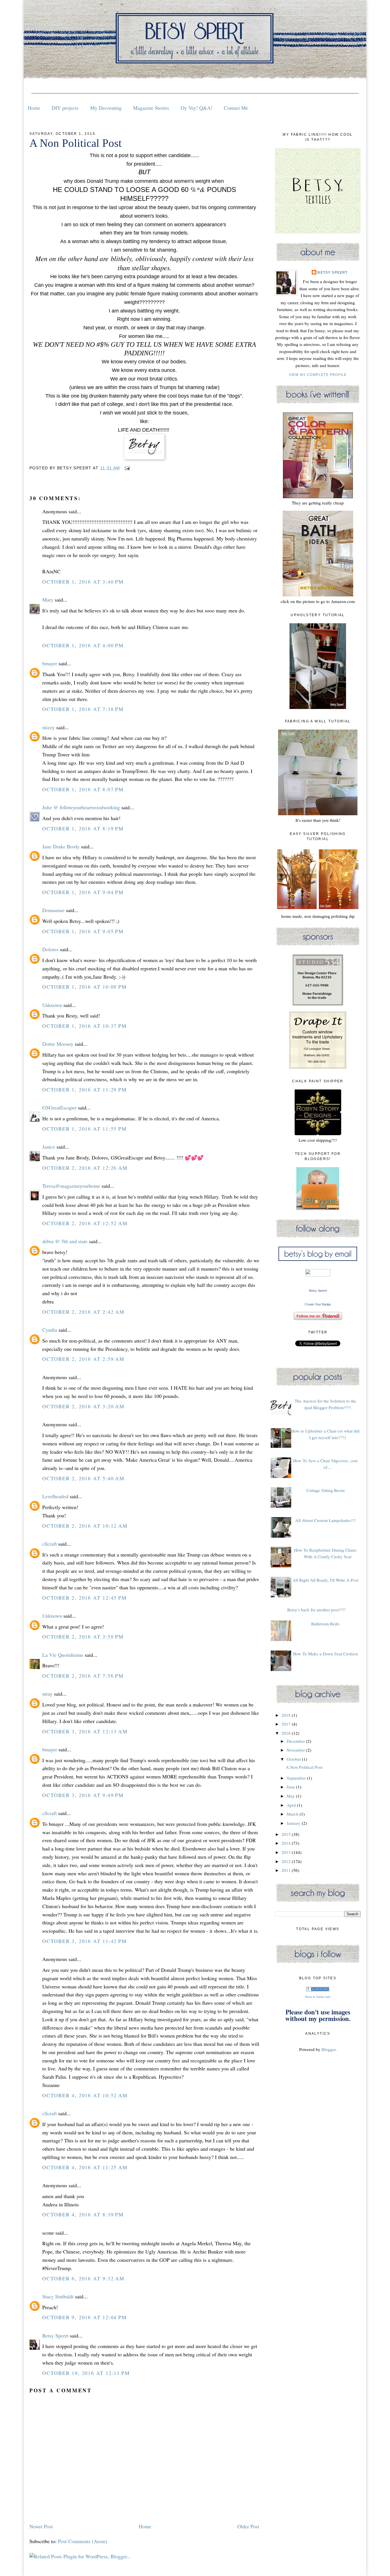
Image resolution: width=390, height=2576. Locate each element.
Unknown (52, 1005)
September (297, 1778)
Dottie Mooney (58, 1044)
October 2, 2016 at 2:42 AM (83, 1312)
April (292, 1805)
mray (47, 1694)
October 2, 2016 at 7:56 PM (83, 1676)
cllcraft (50, 1544)
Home (34, 108)
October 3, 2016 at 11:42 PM (85, 1941)
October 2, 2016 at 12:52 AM (85, 1223)
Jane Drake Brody (61, 846)
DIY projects (65, 108)
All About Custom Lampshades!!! (325, 1520)
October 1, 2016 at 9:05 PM (83, 931)
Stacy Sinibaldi (58, 2296)
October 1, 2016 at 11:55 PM (85, 1129)
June (291, 1787)
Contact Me (236, 108)
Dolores (50, 949)
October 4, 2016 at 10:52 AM (85, 2095)
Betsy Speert (55, 2335)
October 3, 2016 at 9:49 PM (83, 1795)
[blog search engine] (318, 1990)
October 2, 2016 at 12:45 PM (85, 1598)
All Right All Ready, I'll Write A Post (325, 1580)
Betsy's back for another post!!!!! (316, 1610)
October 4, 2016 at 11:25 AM (85, 2167)
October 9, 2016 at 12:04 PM (85, 2317)
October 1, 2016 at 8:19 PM (83, 828)
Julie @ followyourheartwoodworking (81, 807)
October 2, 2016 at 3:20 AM (83, 1406)
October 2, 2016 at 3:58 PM (83, 1636)
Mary (48, 600)
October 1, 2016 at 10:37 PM (85, 1026)
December (296, 1741)
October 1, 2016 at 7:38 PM (83, 709)
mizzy (49, 727)
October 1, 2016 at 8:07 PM (83, 789)
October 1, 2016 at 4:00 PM (83, 645)
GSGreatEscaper (59, 1107)
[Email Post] (126, 468)
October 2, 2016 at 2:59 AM (83, 1359)
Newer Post (41, 2526)
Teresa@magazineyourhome (71, 1186)
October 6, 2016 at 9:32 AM (83, 2278)
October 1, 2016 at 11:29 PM (85, 1089)
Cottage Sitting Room (325, 1490)
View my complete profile (318, 375)
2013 (287, 1852)
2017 (287, 1724)
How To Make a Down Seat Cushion (325, 1654)
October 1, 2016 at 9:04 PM (83, 892)
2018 (287, 1715)
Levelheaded (55, 1496)
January (294, 1823)
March (293, 1814)
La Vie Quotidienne (63, 1655)
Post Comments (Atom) (83, 2541)
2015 (287, 1834)
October (294, 1759)
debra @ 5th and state (65, 1241)
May (291, 1796)
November (296, 1750)
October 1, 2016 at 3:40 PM (83, 582)
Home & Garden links (318, 1997)
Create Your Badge (318, 1304)
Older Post (248, 2526)
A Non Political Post (76, 143)
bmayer (50, 663)
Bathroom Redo (325, 1624)
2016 (287, 1733)
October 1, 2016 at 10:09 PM (85, 987)
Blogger (328, 2049)
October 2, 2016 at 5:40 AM (83, 1478)
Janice (49, 1147)
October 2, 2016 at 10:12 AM (85, 1526)
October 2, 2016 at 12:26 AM (85, 1168)
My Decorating (106, 108)
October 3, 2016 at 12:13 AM (85, 1731)
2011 (287, 1870)
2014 (287, 1843)
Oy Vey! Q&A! (197, 108)
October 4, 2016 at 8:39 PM (83, 2214)
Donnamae (53, 910)
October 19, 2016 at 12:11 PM (86, 2373)
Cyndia (50, 1330)
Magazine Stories (151, 108)
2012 (287, 1861)
